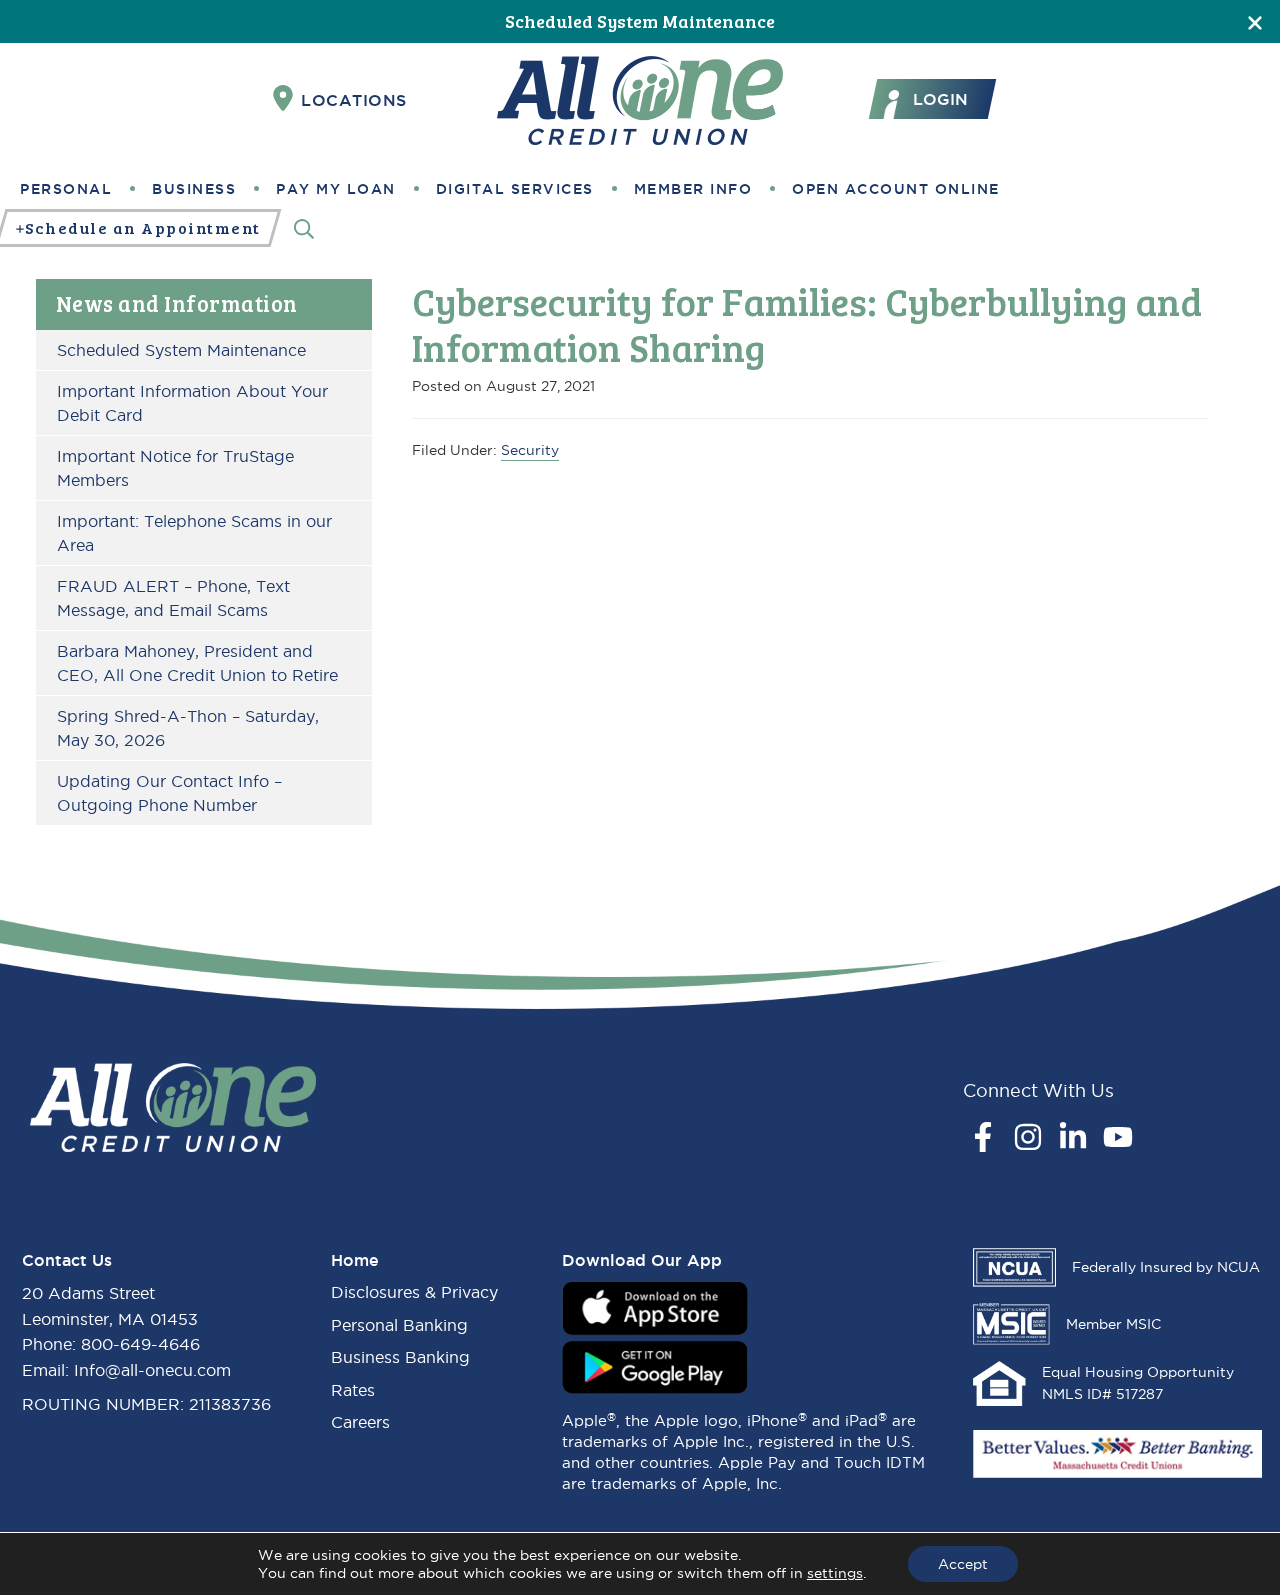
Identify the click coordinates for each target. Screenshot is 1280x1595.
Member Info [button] (693, 189)
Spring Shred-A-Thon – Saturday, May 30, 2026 (188, 728)
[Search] (304, 228)
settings (835, 1573)
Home (355, 1260)
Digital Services (515, 189)
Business (194, 189)
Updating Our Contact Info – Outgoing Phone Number (169, 793)
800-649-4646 (140, 1344)
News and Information (177, 303)
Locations (354, 100)
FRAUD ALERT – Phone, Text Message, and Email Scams (173, 598)
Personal (66, 189)
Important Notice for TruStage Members (175, 468)
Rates (353, 1390)
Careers (360, 1422)
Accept (963, 1564)
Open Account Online (896, 189)
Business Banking (400, 1357)
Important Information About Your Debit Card (192, 403)
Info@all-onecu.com (152, 1370)
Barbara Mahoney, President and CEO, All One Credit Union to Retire (197, 663)
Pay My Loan (336, 189)
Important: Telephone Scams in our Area (194, 533)
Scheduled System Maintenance (640, 21)
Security (530, 450)
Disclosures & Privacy (414, 1292)
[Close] (1255, 21)
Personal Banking (399, 1325)
